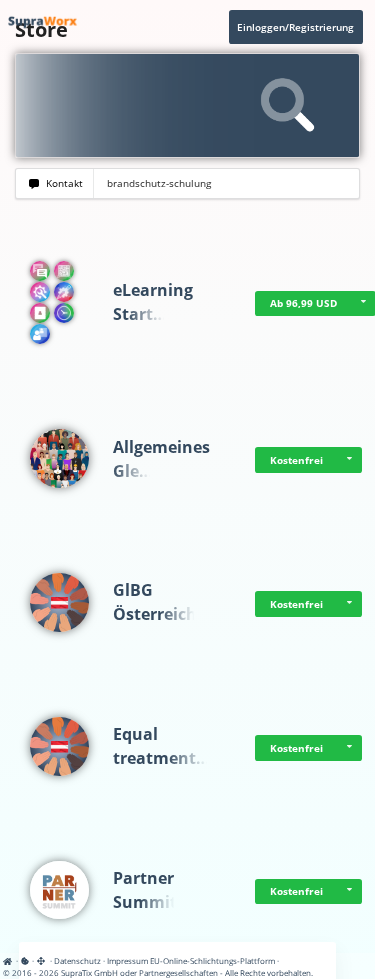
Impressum (127, 960)
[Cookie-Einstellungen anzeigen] (25, 960)
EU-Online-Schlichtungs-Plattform (212, 960)
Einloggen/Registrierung (295, 27)
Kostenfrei (296, 460)
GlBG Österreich (155, 602)
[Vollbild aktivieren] (42, 961)
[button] (350, 460)
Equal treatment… (161, 746)
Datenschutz (77, 960)
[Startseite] (10, 960)
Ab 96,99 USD (303, 303)
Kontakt (61, 183)
